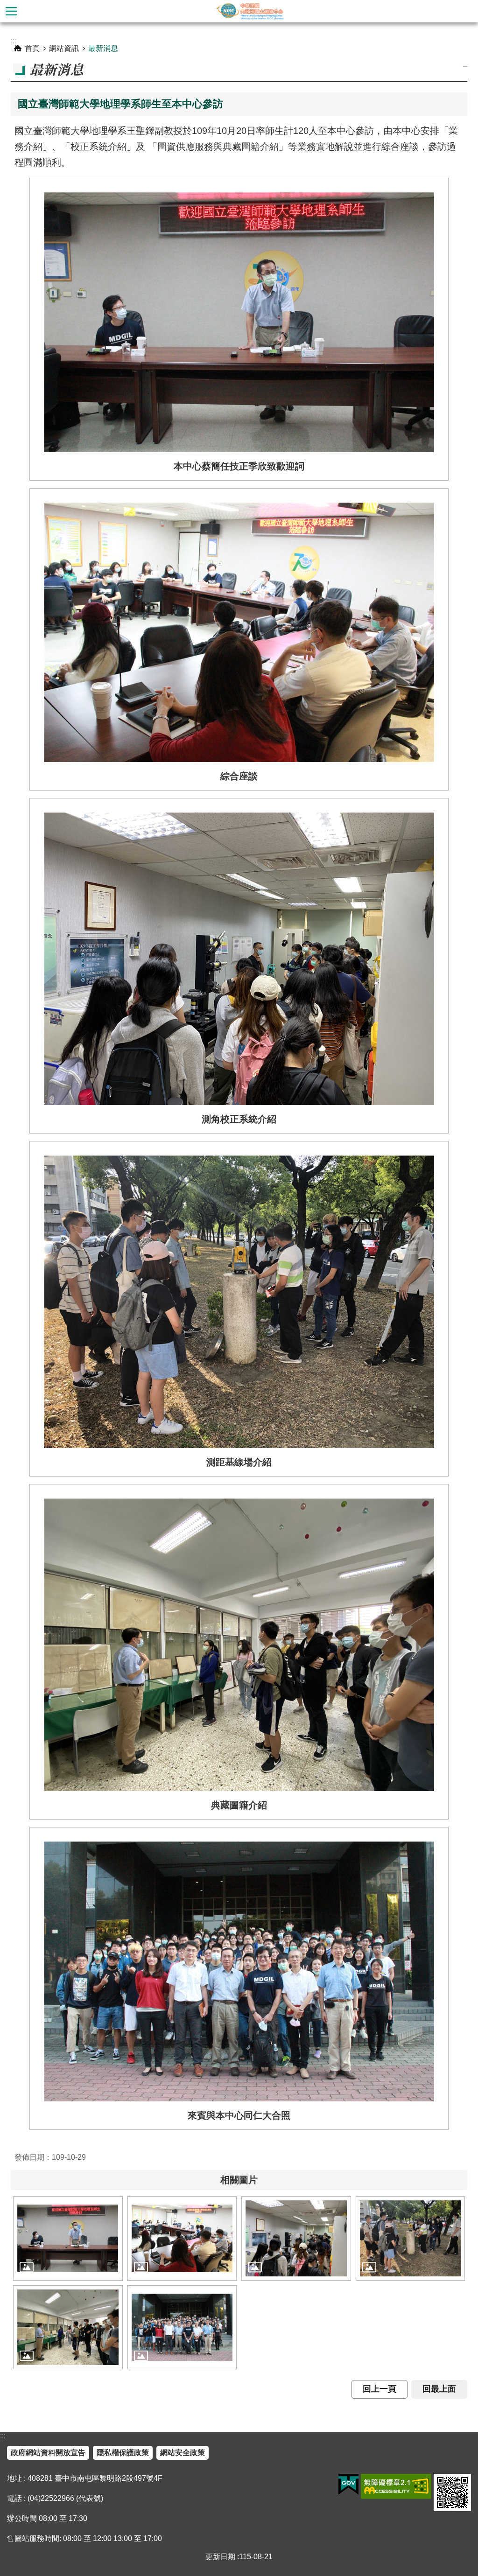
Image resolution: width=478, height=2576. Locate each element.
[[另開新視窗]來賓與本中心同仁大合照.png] (182, 2327)
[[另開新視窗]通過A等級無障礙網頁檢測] (396, 2486)
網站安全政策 (183, 2453)
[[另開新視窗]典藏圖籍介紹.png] (68, 2327)
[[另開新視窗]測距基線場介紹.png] (411, 2238)
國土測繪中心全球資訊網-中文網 (250, 11)
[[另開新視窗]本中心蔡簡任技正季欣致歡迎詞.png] (68, 2238)
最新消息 (103, 48)
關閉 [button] (11, 11)
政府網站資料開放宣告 (48, 2453)
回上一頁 (380, 2389)
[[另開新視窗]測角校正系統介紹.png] (296, 2238)
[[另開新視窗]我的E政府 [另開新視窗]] (348, 2485)
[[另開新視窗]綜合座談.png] (182, 2238)
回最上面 (439, 2389)
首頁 (32, 48)
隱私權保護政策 (123, 2453)
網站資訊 (64, 48)
